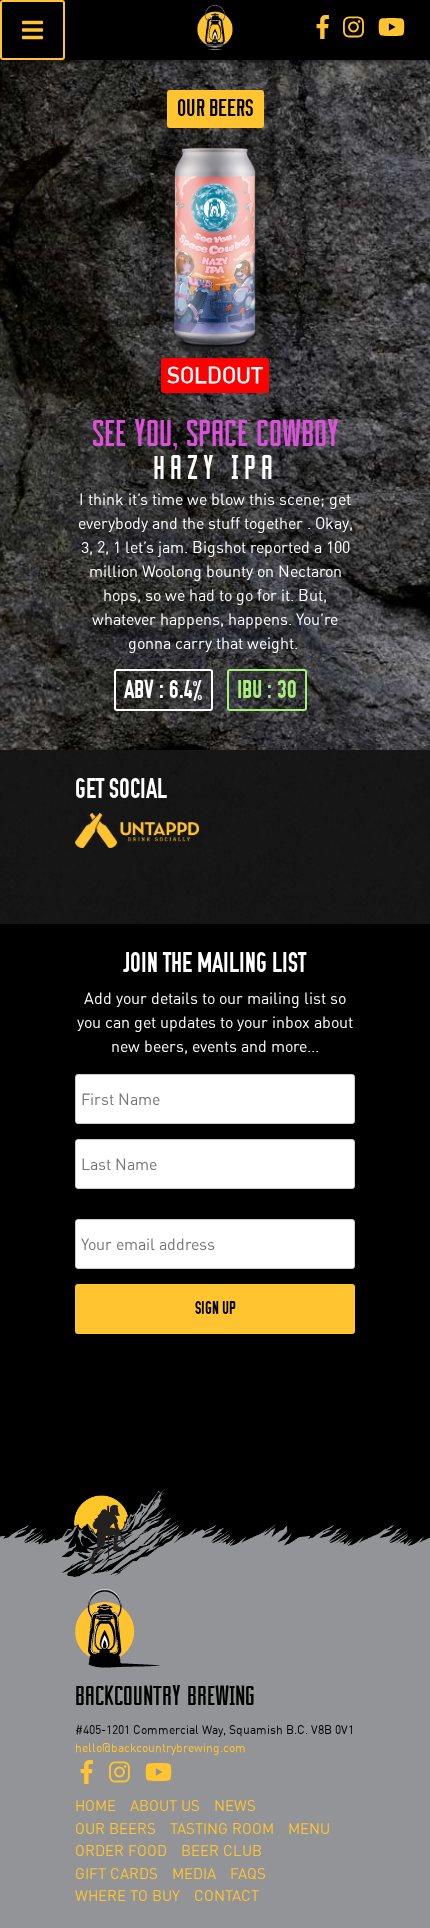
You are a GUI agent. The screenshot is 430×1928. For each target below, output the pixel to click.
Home (95, 1806)
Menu (309, 1829)
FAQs (248, 1874)
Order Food (121, 1851)
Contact (226, 1896)
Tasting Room (222, 1829)
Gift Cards (116, 1874)
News (235, 1806)
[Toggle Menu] (32, 30)
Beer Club (221, 1851)
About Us (165, 1806)
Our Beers (215, 108)
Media (194, 1874)
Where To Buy (127, 1896)
